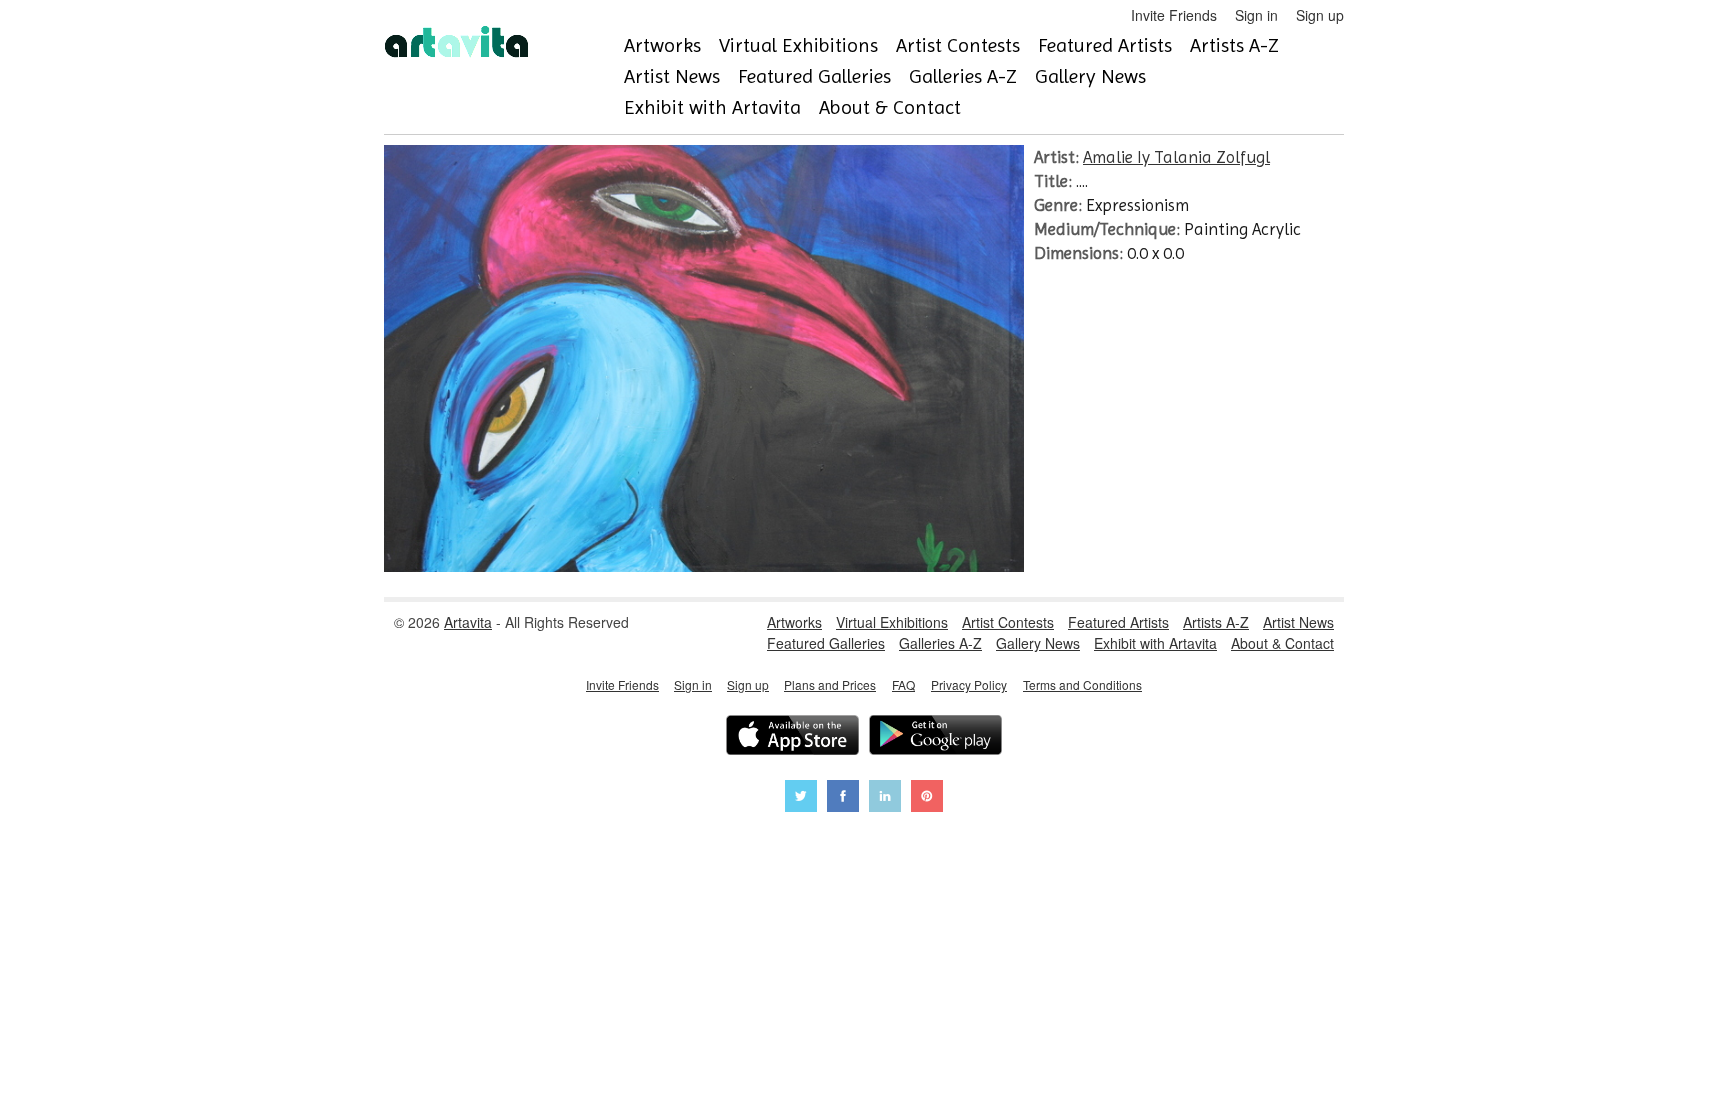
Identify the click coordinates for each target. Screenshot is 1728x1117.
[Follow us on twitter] (801, 798)
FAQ (903, 684)
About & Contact (890, 107)
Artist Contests (958, 45)
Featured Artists (1105, 45)
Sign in (1256, 15)
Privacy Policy (969, 684)
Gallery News (1090, 76)
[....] (704, 566)
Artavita (468, 622)
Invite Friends (1174, 15)
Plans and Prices (830, 684)
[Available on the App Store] (792, 737)
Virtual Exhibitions (798, 45)
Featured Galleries (814, 76)
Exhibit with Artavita (712, 107)
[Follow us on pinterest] (927, 798)
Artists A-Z (1234, 45)
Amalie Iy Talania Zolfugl (1176, 157)
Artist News (672, 76)
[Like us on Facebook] (843, 798)
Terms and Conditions (1082, 684)
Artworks (662, 45)
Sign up (1320, 15)
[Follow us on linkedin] (885, 798)
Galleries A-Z (963, 76)
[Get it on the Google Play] (935, 737)
